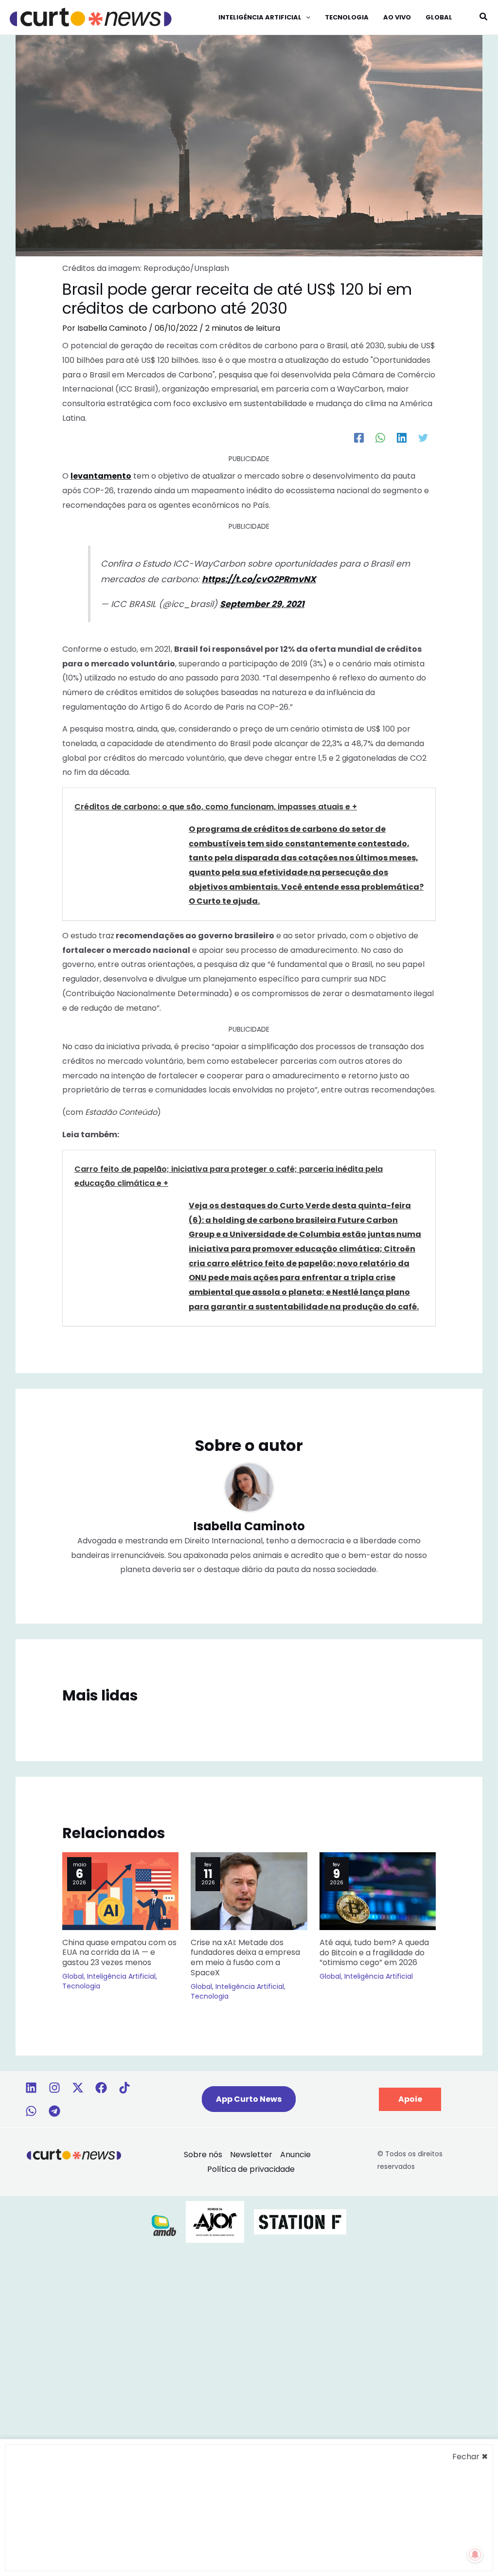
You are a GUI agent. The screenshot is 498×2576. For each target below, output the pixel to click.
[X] (78, 2088)
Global (73, 1976)
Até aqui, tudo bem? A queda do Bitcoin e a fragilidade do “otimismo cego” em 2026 (374, 1953)
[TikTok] (124, 2088)
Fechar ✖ (470, 2457)
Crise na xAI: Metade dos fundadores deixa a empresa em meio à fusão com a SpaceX (245, 1958)
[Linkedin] (31, 2088)
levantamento (101, 476)
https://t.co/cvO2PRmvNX (259, 579)
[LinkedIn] (402, 437)
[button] (306, 18)
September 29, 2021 (262, 604)
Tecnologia (81, 1986)
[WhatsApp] (380, 437)
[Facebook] (359, 437)
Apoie (410, 2099)
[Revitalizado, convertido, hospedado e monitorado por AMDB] (164, 2225)
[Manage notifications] (475, 2555)
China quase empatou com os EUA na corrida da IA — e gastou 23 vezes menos (119, 1953)
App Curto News (249, 2099)
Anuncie (295, 2155)
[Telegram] (54, 2111)
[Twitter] (423, 437)
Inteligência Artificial (121, 1976)
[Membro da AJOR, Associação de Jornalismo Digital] (215, 2221)
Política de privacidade (251, 2169)
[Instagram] (54, 2088)
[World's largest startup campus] (300, 2221)
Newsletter (251, 2155)
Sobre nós (203, 2155)
